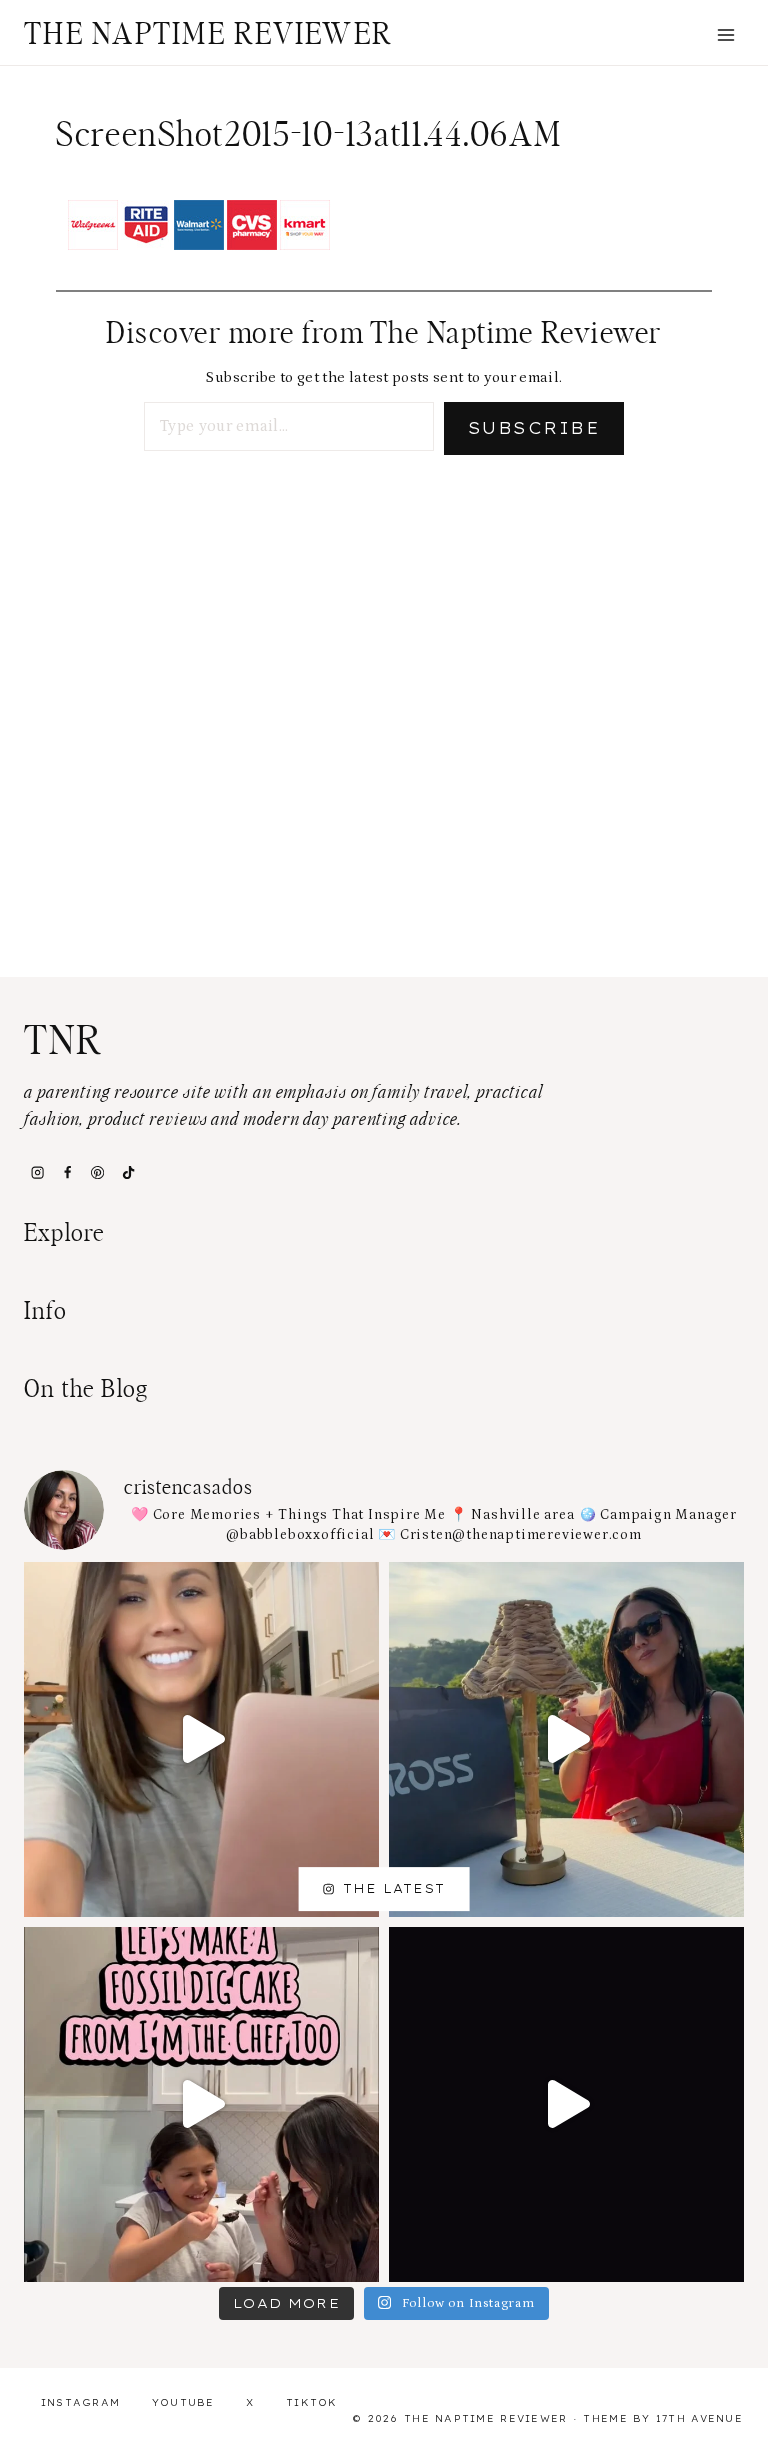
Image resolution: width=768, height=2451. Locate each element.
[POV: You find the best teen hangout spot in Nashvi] (566, 2104)
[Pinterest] (98, 1172)
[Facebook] (67, 1172)
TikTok (312, 2402)
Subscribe (534, 428)
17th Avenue (699, 2418)
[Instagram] (37, 1172)
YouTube (183, 2402)
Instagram (81, 2402)
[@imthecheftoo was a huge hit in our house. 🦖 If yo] (201, 2104)
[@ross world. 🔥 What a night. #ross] (566, 1739)
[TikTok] (128, 1172)
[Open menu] (725, 34)
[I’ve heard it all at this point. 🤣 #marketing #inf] (201, 1739)
